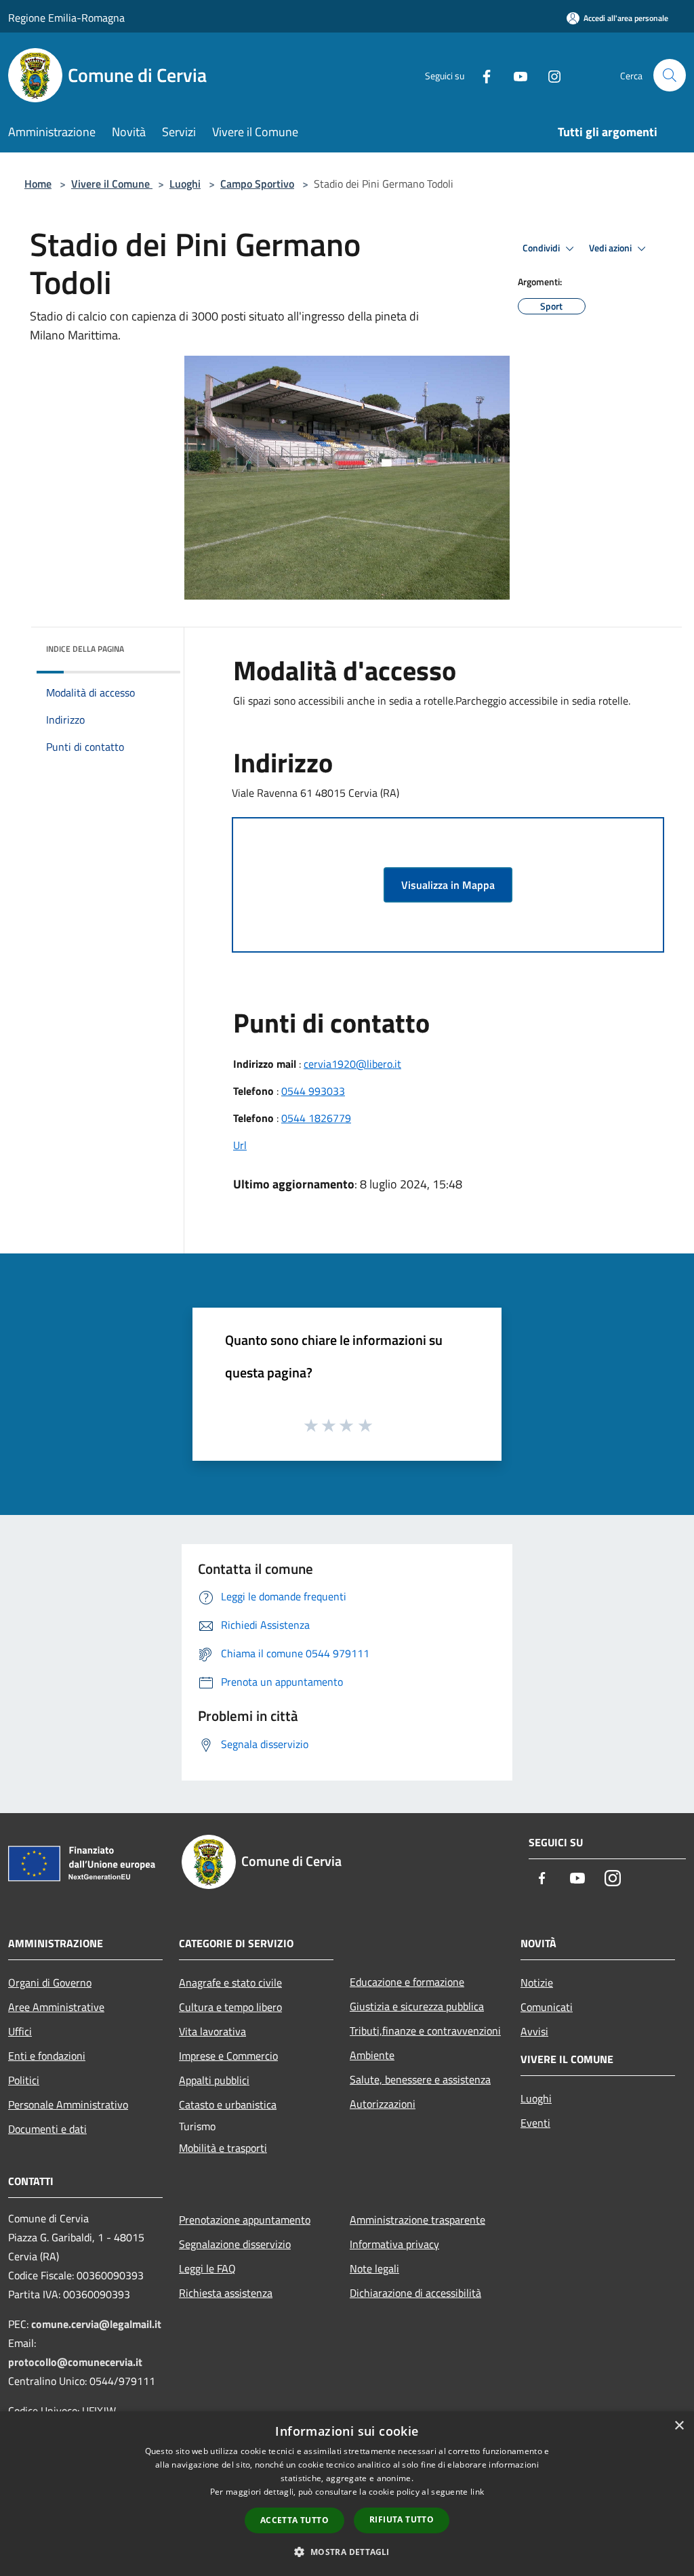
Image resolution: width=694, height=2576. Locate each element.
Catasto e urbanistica (228, 2104)
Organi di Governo (50, 1982)
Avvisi (534, 2031)
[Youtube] (515, 75)
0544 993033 (313, 1091)
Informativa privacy (394, 2244)
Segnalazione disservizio (235, 2244)
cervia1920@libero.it (352, 1064)
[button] (347, 2552)
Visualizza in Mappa (448, 885)
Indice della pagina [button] (85, 649)
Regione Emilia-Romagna (66, 18)
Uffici (20, 2031)
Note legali (374, 2268)
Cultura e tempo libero (230, 2007)
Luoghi (185, 184)
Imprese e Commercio (228, 2056)
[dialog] (347, 2494)
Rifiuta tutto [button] (402, 2519)
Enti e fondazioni (47, 2056)
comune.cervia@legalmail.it (96, 2324)
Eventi (535, 2123)
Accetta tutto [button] (294, 2520)
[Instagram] (549, 75)
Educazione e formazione (407, 1982)
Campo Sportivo (257, 184)
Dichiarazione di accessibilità (415, 2293)
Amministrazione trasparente (417, 2220)
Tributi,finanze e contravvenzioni (425, 2031)
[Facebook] (481, 75)
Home (38, 184)
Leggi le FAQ (207, 2268)
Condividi (542, 248)
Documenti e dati (47, 2129)
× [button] (679, 2426)
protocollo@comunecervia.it (75, 2362)
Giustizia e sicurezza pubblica (417, 2006)
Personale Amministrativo (68, 2104)
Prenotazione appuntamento (245, 2220)
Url (240, 1145)
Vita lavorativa (212, 2031)
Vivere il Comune (112, 184)
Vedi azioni (611, 248)
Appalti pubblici (214, 2080)
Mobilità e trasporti (223, 2148)
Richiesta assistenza (226, 2293)
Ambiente (372, 2055)
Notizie (537, 1982)
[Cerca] (670, 75)
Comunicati (547, 2007)
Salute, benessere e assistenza (420, 2079)
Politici (24, 2080)
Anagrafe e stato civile (230, 1982)
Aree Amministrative (56, 2007)
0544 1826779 (316, 1118)
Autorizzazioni (383, 2104)
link (477, 2492)
